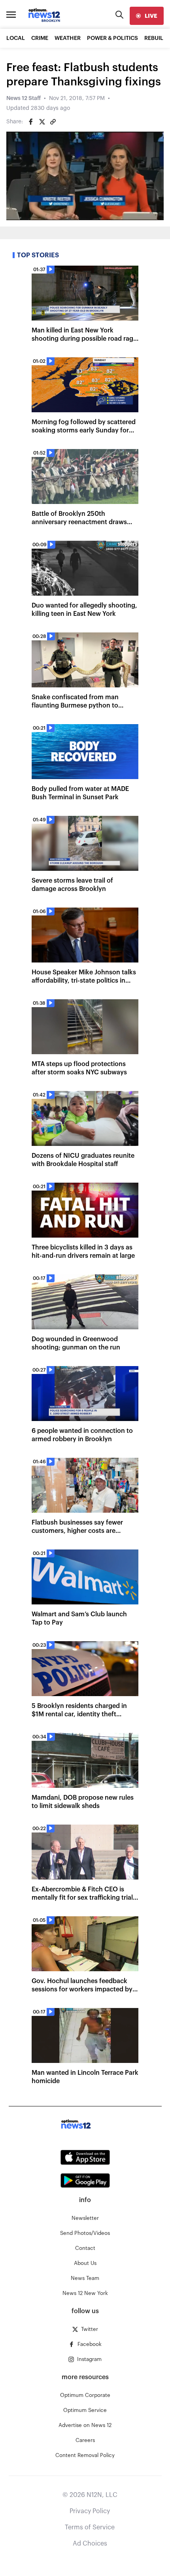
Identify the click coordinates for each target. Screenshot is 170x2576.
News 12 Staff (24, 98)
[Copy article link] (53, 122)
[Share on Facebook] (31, 122)
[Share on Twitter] (42, 122)
